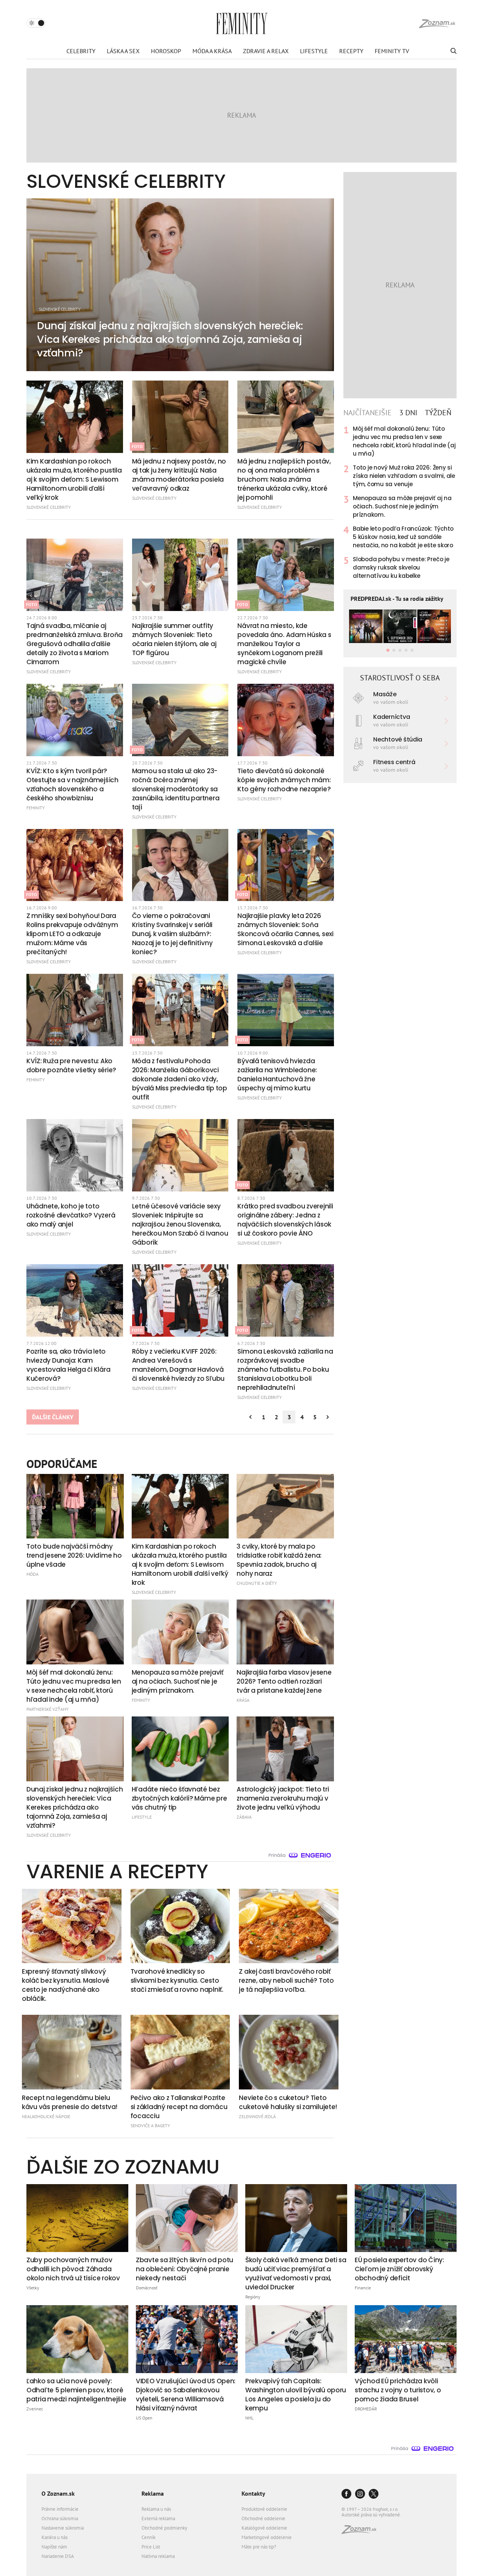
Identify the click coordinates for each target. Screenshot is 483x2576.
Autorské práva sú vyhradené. (371, 2515)
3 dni (408, 413)
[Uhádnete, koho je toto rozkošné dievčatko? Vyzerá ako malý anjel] (75, 1155)
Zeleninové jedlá (257, 2116)
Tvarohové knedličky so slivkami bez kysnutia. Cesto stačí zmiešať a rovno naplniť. (177, 1980)
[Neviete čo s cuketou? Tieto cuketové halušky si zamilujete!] (289, 2052)
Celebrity (81, 51)
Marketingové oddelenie (267, 2537)
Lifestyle (314, 51)
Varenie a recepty (117, 1871)
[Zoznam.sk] (361, 2532)
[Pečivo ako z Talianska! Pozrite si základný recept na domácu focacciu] (180, 2052)
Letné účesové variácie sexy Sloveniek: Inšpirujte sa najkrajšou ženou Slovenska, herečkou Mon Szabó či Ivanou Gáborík (180, 1224)
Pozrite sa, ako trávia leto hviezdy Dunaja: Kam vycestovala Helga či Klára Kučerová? (68, 1365)
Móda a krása (212, 51)
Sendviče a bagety (150, 2125)
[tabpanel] (400, 502)
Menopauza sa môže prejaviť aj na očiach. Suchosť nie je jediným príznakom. (402, 506)
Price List (151, 2547)
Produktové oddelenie (264, 2509)
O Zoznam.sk (58, 2493)
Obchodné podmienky (164, 2528)
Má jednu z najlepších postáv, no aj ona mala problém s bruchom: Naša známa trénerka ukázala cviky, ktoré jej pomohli (284, 479)
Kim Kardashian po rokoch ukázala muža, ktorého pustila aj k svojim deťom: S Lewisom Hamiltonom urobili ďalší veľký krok (74, 479)
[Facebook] (346, 2494)
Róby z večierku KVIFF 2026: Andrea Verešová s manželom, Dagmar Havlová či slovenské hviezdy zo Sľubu (178, 1365)
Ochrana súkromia (60, 2518)
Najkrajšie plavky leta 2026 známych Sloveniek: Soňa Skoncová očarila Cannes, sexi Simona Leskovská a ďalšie (285, 929)
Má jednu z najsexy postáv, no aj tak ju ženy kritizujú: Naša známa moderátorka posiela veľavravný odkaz (179, 475)
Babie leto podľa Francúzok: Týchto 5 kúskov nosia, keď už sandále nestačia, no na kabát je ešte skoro (403, 537)
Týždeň (438, 413)
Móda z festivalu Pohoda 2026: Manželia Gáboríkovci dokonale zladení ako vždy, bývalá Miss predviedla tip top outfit (180, 1079)
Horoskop (166, 51)
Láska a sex (123, 51)
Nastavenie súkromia (63, 2528)
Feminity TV (392, 51)
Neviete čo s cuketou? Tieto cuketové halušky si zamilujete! (288, 2102)
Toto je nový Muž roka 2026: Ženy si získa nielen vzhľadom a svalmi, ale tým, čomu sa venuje (404, 476)
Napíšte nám (54, 2547)
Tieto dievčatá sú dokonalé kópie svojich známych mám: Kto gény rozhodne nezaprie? (284, 780)
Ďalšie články (53, 1417)
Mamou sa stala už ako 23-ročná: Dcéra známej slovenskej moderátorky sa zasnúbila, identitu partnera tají (176, 789)
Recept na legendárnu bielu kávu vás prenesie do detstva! (69, 2102)
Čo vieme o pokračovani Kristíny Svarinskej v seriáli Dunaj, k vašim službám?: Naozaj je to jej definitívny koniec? (172, 934)
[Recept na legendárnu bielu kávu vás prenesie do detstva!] (72, 2052)
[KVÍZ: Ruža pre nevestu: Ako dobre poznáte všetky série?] (75, 1010)
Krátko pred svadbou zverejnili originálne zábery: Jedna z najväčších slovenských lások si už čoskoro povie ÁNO (285, 1220)
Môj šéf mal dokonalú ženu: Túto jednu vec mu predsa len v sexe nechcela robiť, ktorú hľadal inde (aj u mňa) (404, 441)
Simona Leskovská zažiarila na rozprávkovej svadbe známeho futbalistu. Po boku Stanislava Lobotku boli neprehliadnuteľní (285, 1369)
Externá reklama (158, 2518)
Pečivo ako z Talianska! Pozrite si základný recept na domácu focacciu (179, 2107)
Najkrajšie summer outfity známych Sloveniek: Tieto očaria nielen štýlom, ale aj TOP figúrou (174, 639)
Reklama (153, 2493)
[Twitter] (374, 2494)
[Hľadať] (453, 51)
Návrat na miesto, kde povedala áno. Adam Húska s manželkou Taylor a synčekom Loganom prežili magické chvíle (284, 644)
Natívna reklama (158, 2556)
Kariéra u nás (55, 2537)
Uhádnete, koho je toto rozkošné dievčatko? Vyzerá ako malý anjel (71, 1215)
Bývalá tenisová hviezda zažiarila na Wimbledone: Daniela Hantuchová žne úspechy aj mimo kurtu (277, 1075)
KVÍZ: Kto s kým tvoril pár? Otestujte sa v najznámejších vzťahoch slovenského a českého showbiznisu (72, 784)
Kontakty (253, 2493)
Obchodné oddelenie (263, 2518)
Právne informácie (60, 2509)
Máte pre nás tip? (259, 2547)
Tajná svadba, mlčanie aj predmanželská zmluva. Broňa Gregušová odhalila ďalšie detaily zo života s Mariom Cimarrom (75, 644)
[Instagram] (360, 2494)
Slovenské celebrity (49, 507)
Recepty (351, 51)
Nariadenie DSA (58, 2556)
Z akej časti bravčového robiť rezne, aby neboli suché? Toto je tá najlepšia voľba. (286, 1980)
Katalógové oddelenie (264, 2528)
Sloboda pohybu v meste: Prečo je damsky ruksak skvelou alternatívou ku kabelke (401, 567)
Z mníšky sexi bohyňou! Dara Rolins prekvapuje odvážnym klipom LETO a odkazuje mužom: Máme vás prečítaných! (72, 934)
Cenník (148, 2537)
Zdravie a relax (266, 51)
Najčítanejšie (368, 413)
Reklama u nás (156, 2509)
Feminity (36, 808)
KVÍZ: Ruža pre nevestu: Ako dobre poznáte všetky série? (71, 1065)
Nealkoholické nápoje (46, 2116)
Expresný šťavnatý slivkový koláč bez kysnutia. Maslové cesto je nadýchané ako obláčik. (66, 1985)
